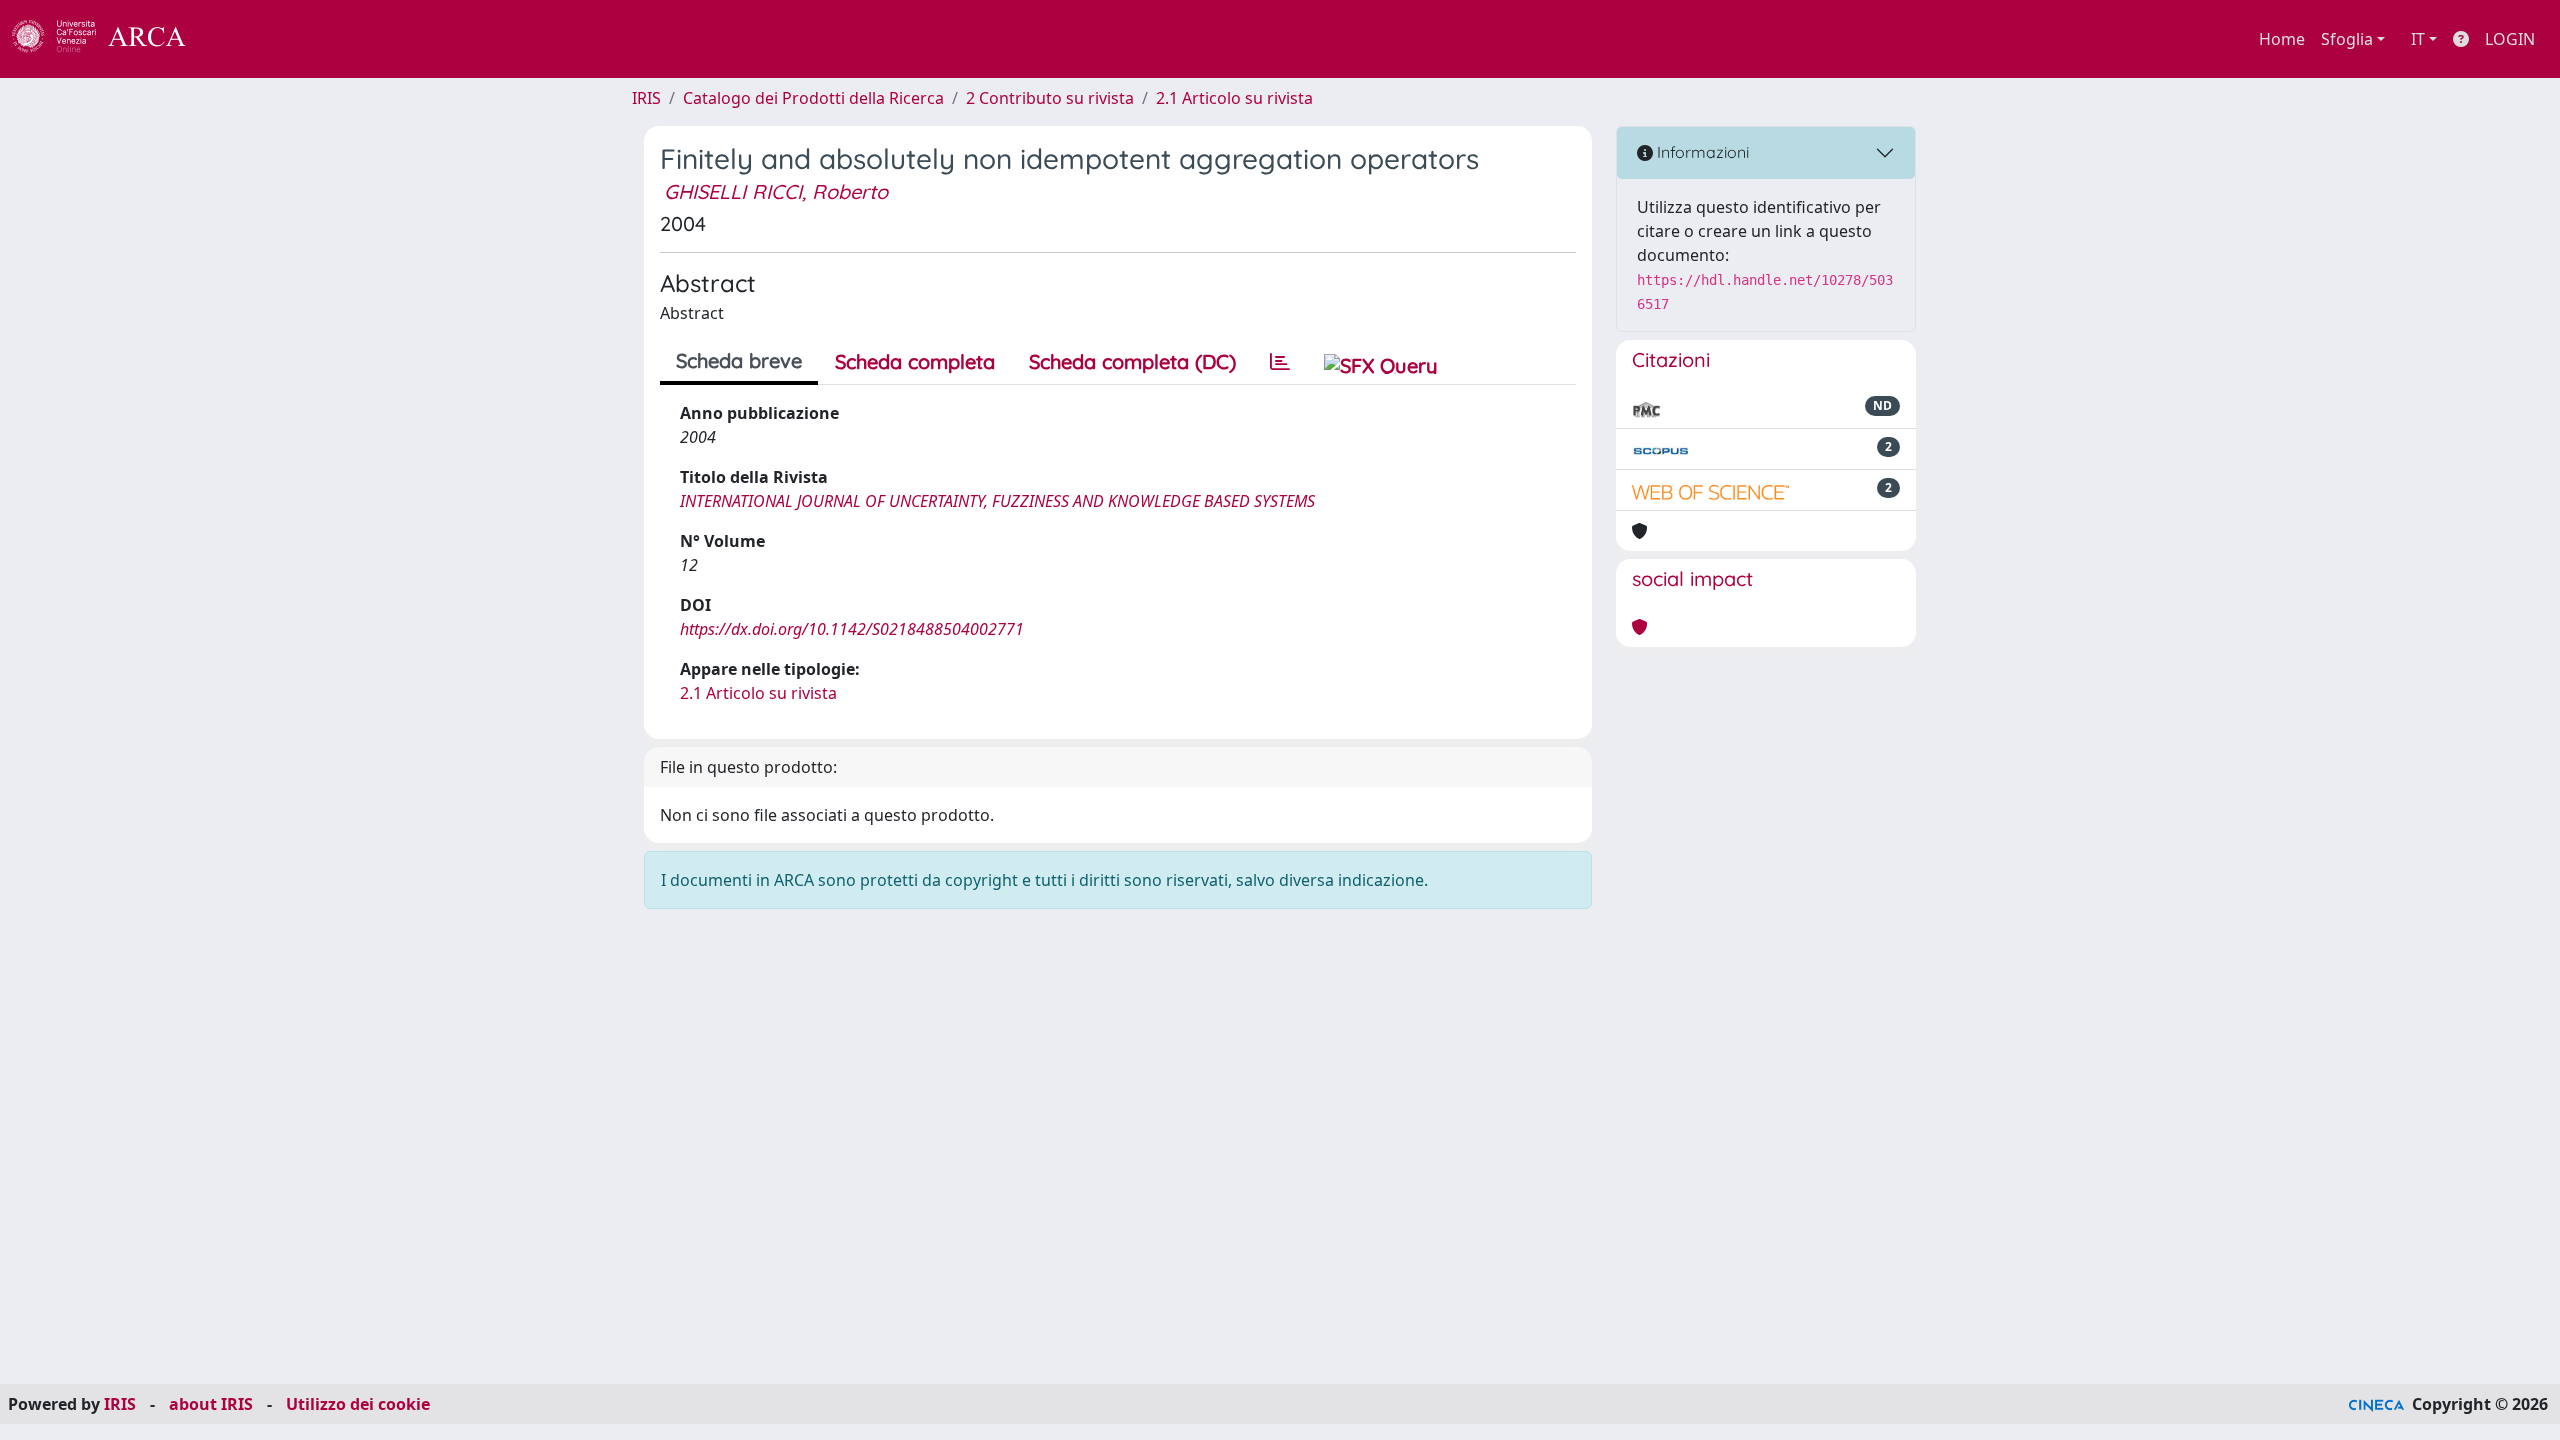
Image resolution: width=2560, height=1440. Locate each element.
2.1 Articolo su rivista (1234, 98)
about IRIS (211, 1404)
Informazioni (1701, 152)
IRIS (646, 98)
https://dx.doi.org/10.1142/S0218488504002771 (852, 629)
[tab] (1280, 362)
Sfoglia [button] (2347, 39)
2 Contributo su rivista (1050, 98)
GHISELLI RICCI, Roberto (776, 191)
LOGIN (2510, 39)
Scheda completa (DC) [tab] (1132, 361)
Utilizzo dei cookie (358, 1404)
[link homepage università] (240, 39)
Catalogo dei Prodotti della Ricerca (813, 98)
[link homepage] (110, 39)
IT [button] (2418, 39)
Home (2282, 39)
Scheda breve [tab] (739, 360)
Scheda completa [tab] (915, 361)
